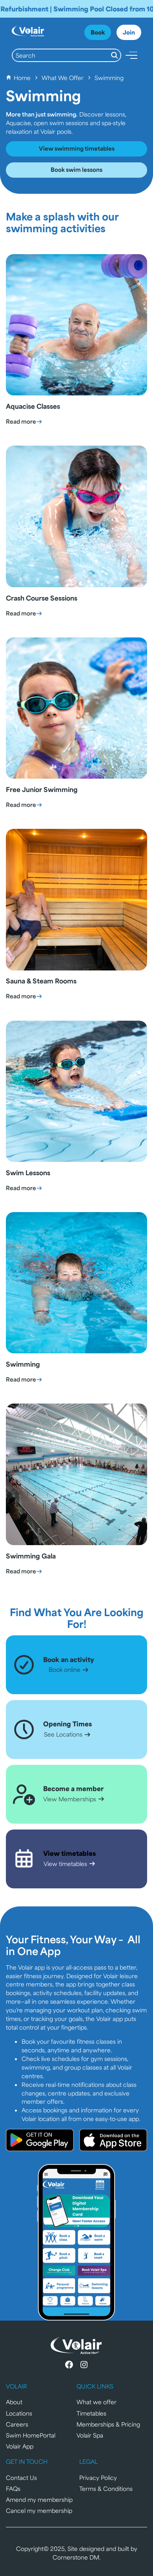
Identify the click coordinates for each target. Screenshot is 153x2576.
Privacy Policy (98, 2477)
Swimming (23, 1364)
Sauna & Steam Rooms (41, 981)
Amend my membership (39, 2499)
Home (22, 77)
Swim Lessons (28, 1172)
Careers (17, 2424)
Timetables (91, 2413)
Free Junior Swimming (42, 789)
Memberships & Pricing (108, 2424)
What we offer (97, 2402)
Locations (19, 2413)
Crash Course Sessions (42, 598)
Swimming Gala (31, 1556)
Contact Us (21, 2477)
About (14, 2402)
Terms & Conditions (106, 2488)
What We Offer (63, 77)
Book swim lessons (76, 169)
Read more (24, 421)
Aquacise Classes (33, 406)
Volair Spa (90, 2435)
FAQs (13, 2488)
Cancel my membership (39, 2510)
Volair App (20, 2446)
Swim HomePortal (31, 2435)
